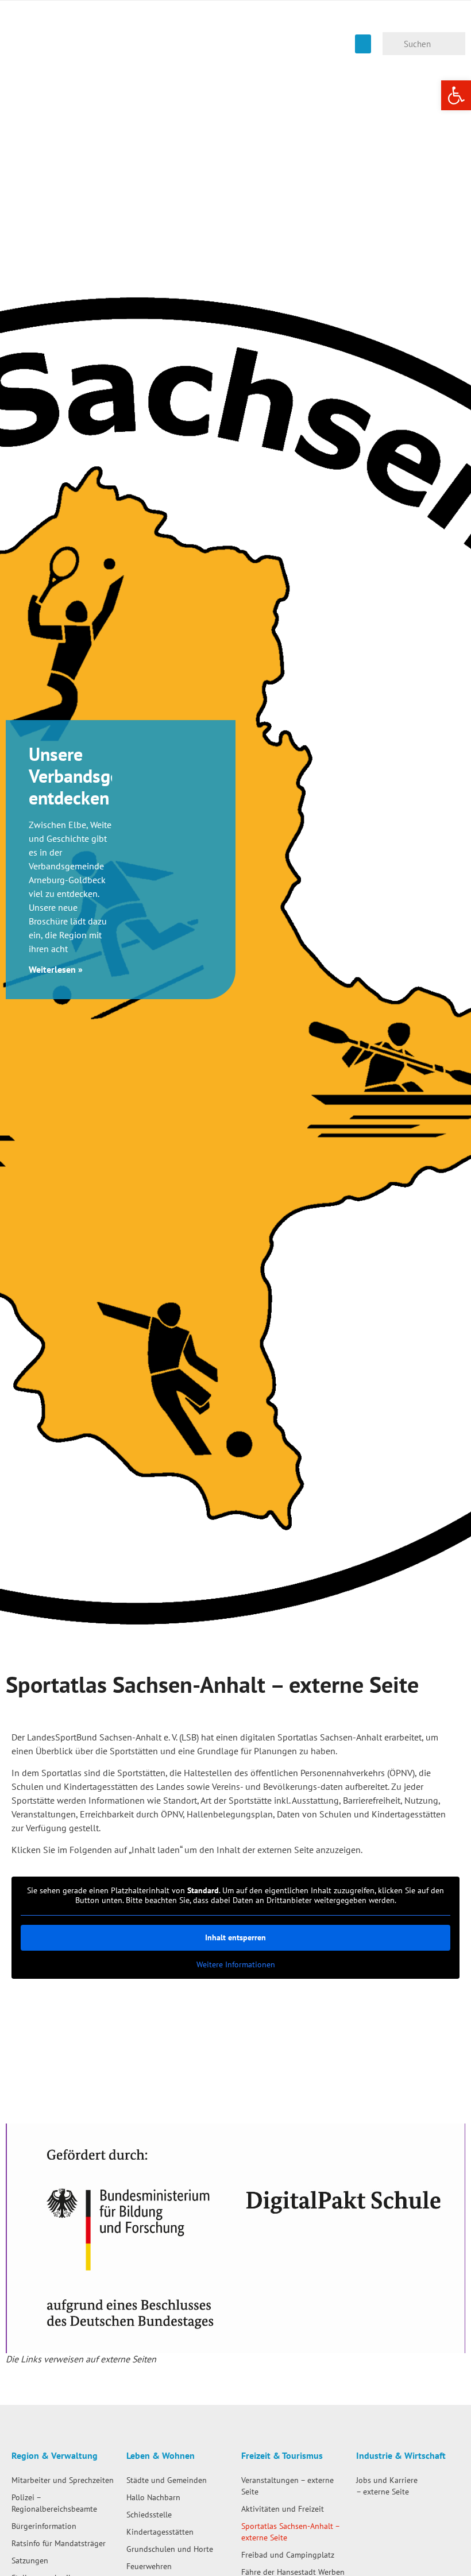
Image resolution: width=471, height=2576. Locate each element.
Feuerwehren (149, 2566)
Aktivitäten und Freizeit (283, 2509)
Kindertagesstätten (160, 2531)
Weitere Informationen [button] (236, 1965)
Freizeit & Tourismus (282, 2455)
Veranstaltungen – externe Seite (287, 2486)
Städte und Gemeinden (167, 2480)
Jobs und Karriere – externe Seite (387, 2486)
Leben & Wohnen (161, 2455)
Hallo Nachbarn (153, 2497)
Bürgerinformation (44, 2526)
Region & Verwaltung (55, 2455)
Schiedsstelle (149, 2514)
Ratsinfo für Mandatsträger (59, 2543)
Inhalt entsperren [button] (235, 1937)
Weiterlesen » (56, 969)
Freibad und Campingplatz (288, 2554)
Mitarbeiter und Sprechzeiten (63, 2480)
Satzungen (30, 2560)
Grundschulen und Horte (170, 2549)
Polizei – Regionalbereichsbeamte (54, 2503)
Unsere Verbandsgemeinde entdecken (103, 776)
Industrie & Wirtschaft (401, 2455)
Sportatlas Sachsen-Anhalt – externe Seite (290, 2531)
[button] (363, 44)
